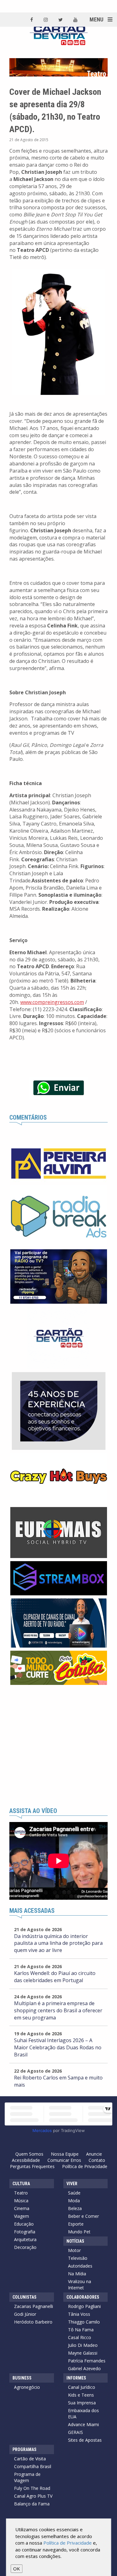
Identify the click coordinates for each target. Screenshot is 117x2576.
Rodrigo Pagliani (84, 2306)
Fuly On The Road (32, 2488)
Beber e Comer (83, 2216)
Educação (24, 2224)
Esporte (76, 2224)
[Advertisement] (58, 1746)
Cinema (22, 2208)
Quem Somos (29, 2154)
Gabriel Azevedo (84, 2368)
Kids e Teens (81, 2395)
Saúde (74, 2193)
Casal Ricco (80, 2337)
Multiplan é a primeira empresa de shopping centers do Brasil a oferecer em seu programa (58, 2010)
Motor (74, 2250)
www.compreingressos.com (52, 1002)
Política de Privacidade (85, 2166)
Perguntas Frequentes (32, 2166)
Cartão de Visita (30, 2459)
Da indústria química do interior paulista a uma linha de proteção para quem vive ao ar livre (58, 1943)
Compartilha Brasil (33, 2466)
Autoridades (80, 2266)
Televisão (78, 2258)
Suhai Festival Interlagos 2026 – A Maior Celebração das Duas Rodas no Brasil (58, 2047)
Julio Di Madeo (83, 2345)
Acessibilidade (26, 2160)
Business (22, 2378)
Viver (72, 2184)
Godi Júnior (25, 2314)
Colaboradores (83, 2297)
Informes (76, 2378)
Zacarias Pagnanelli (34, 2306)
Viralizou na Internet (80, 2285)
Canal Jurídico (82, 2387)
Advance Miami (83, 2424)
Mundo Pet (79, 2232)
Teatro (21, 2193)
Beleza (75, 2208)
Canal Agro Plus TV (33, 2496)
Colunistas (24, 2297)
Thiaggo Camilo (84, 2322)
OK (17, 2569)
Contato (97, 2160)
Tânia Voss (79, 2314)
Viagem (22, 2216)
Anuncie (94, 2154)
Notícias (75, 2241)
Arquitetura (25, 2239)
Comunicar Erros (64, 2160)
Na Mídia (77, 2274)
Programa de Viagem (27, 2477)
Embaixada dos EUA (83, 2414)
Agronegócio (27, 2387)
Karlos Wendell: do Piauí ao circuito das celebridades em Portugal (55, 1977)
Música (21, 2201)
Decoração (25, 2247)
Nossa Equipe (65, 2154)
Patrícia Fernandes (87, 2361)
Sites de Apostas (85, 2440)
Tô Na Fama (81, 2330)
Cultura (21, 2184)
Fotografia (25, 2232)
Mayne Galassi (83, 2353)
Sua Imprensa (82, 2403)
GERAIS (76, 2432)
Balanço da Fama (32, 2504)
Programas (24, 2449)
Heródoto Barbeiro (33, 2322)
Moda (74, 2201)
